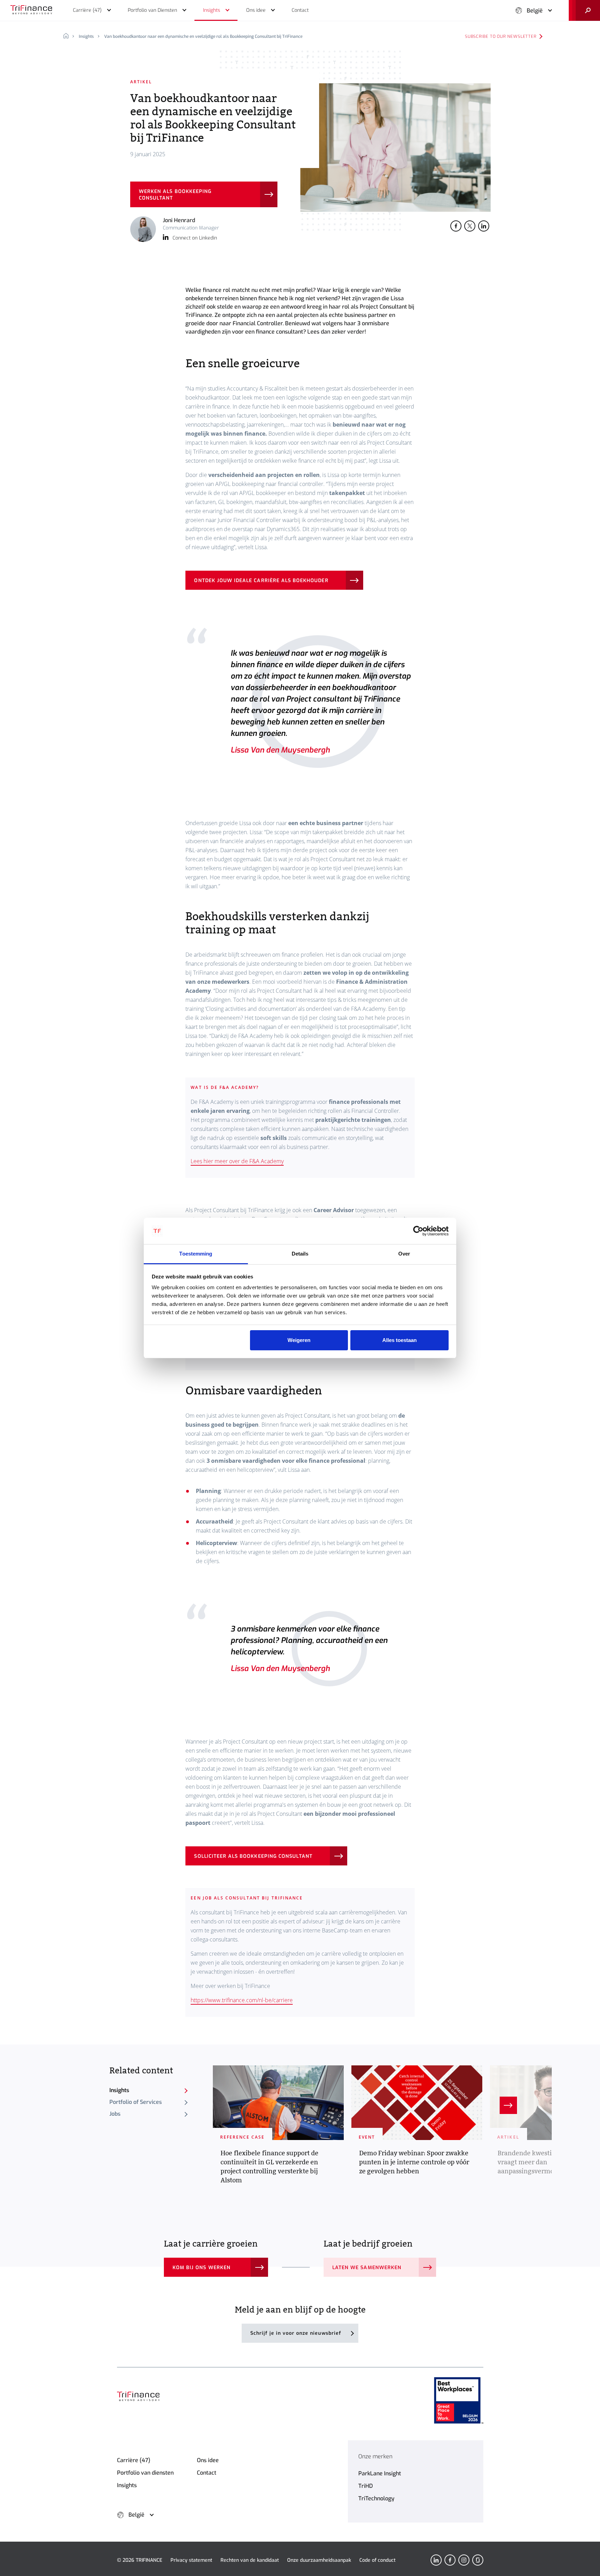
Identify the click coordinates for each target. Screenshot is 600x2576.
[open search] (584, 10)
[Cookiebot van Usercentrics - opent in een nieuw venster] (418, 1231)
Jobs (115, 2114)
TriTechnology (376, 2498)
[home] (69, 36)
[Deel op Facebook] (456, 226)
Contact (207, 2473)
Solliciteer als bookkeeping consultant (253, 1856)
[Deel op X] (470, 226)
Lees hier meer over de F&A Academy (237, 1161)
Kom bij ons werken (202, 2268)
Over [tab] (404, 1254)
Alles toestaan (399, 1340)
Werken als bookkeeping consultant (175, 195)
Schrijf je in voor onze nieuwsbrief (296, 2333)
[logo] (31, 10)
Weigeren (299, 1340)
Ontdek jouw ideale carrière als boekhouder (261, 581)
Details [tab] (300, 1254)
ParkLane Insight (380, 2473)
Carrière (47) (134, 2460)
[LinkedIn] (436, 2560)
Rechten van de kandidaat (250, 2560)
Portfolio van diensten (145, 2473)
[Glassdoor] (478, 2560)
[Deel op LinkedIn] (484, 226)
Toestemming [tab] (196, 1254)
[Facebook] (450, 2560)
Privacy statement (191, 2560)
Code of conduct (377, 2560)
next (508, 2105)
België (535, 11)
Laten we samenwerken (367, 2268)
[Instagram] (464, 2560)
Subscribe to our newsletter (501, 36)
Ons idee (208, 2460)
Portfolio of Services (136, 2102)
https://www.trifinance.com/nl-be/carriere (242, 2000)
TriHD (366, 2486)
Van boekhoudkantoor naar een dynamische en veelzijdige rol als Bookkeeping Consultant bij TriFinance (203, 36)
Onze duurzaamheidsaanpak (319, 2560)
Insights (86, 36)
